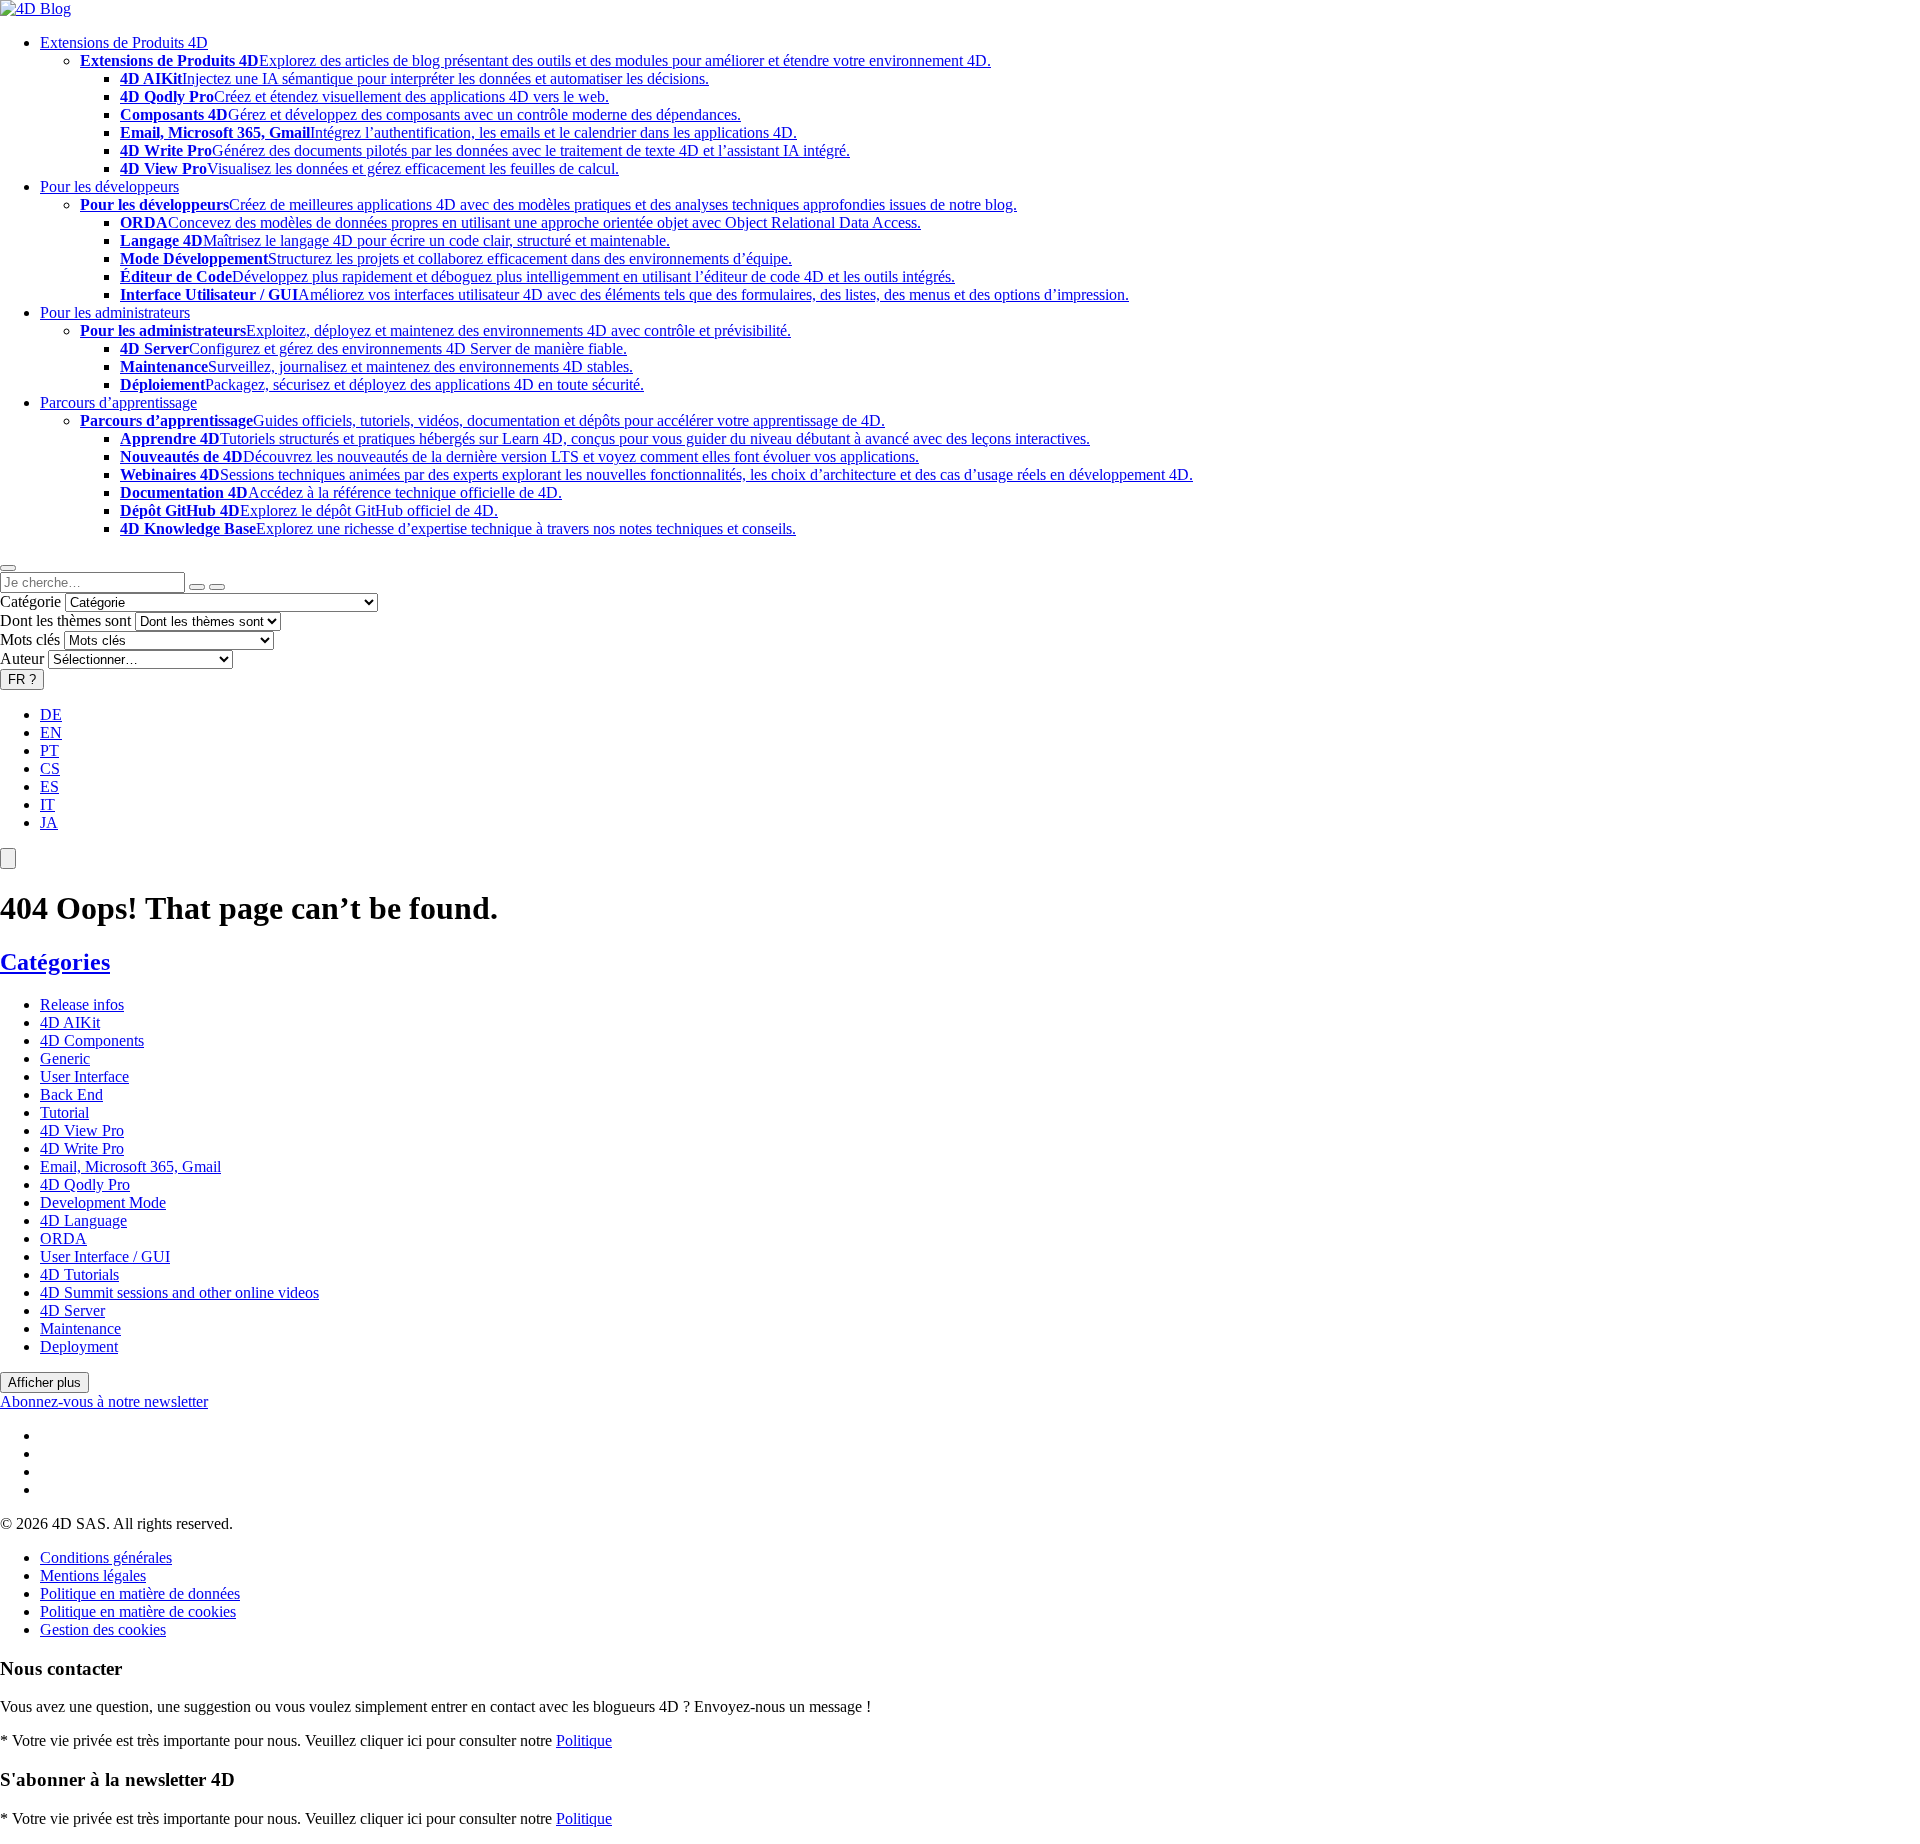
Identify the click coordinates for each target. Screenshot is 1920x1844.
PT (49, 750)
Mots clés (30, 639)
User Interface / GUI (105, 1256)
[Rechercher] (217, 587)
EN (51, 732)
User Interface (84, 1076)
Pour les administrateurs (115, 312)
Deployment (79, 1346)
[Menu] (8, 858)
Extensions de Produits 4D (124, 42)
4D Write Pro (82, 1148)
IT (47, 804)
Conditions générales (106, 1557)
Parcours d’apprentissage (118, 402)
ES (49, 786)
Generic (65, 1058)
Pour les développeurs (109, 186)
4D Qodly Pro (85, 1184)
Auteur (22, 658)
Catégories (55, 962)
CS (50, 768)
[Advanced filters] (197, 587)
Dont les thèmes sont (65, 620)
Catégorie (30, 601)
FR (22, 679)
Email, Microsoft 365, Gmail (130, 1166)
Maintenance (80, 1328)
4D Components (92, 1040)
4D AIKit (70, 1022)
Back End (71, 1094)
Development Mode (103, 1202)
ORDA (63, 1238)
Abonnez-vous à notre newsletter (104, 1401)
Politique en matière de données (140, 1593)
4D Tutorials (79, 1274)
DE (51, 714)
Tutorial (64, 1112)
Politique (584, 1740)
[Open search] (8, 568)
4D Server (72, 1310)
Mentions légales (93, 1575)
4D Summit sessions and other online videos (179, 1292)
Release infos (82, 1004)
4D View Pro (82, 1130)
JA (49, 822)
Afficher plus (44, 1382)
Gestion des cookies (103, 1629)
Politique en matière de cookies (138, 1611)
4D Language (83, 1220)
